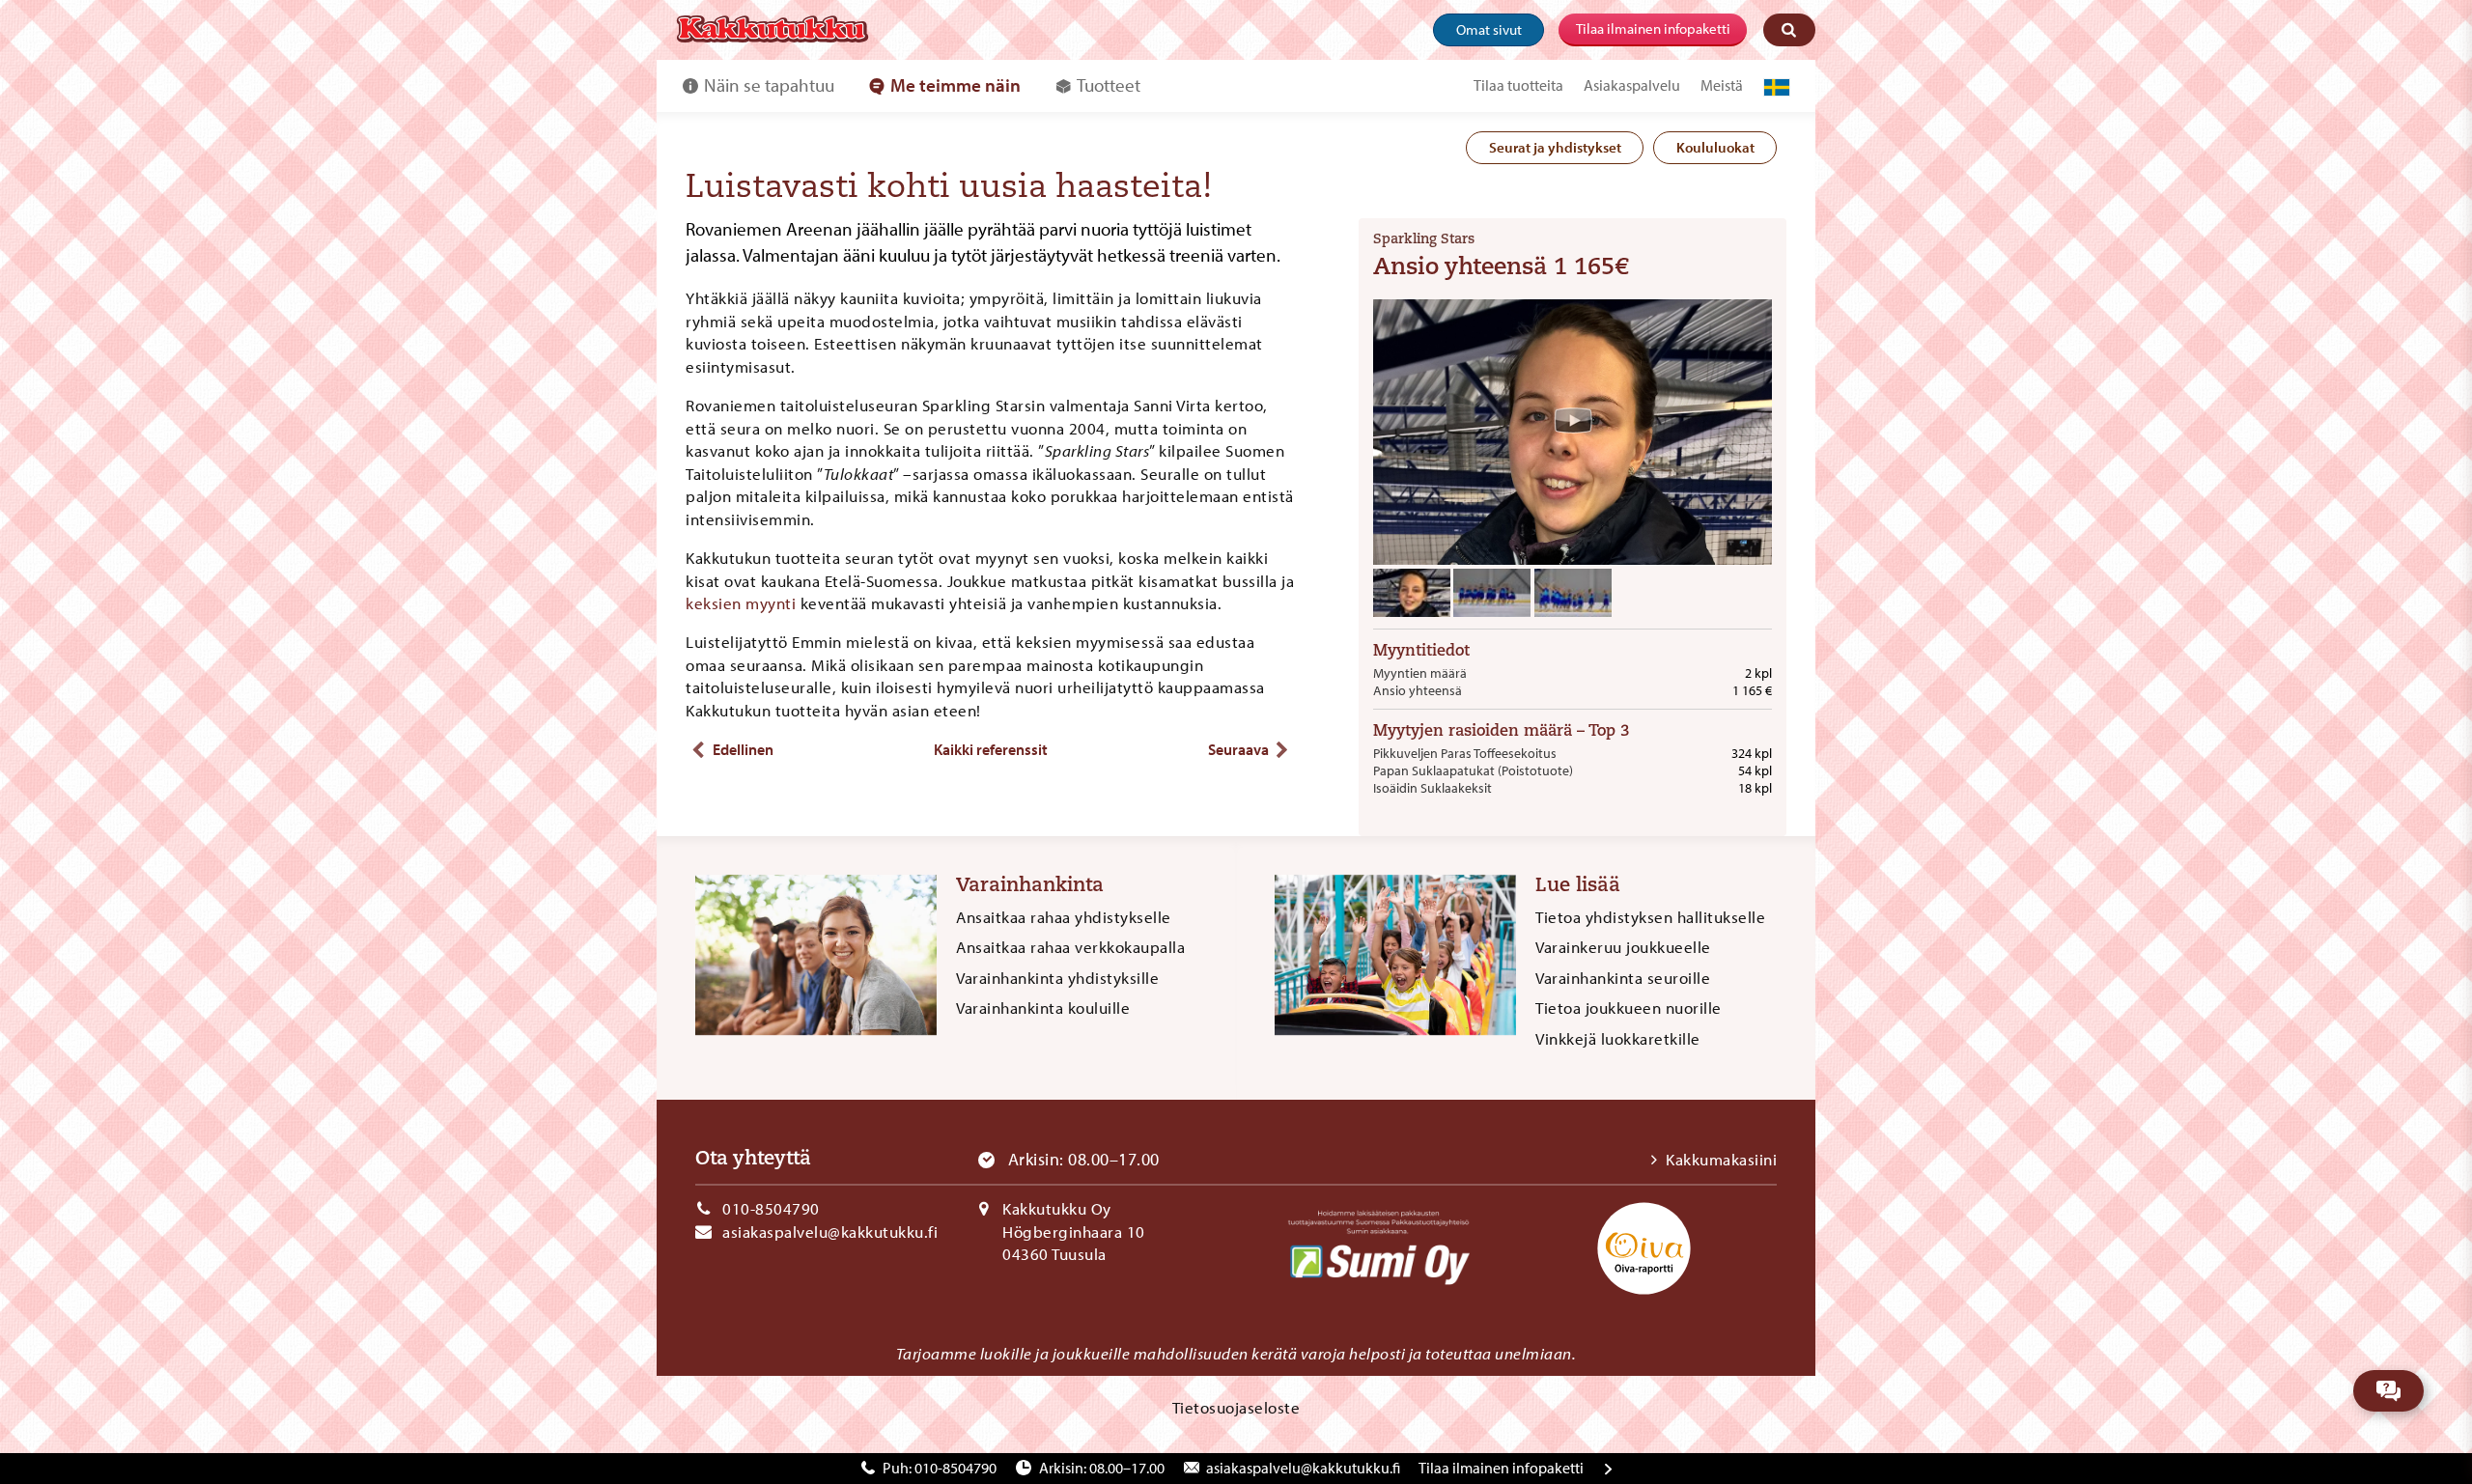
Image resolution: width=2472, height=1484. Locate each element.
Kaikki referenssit (991, 749)
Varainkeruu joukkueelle (1623, 947)
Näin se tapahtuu (769, 85)
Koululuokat (1715, 147)
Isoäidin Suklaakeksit (1433, 788)
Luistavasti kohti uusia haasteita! (949, 189)
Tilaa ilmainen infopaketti (1653, 28)
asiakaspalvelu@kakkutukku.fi (830, 1232)
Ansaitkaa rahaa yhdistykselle (1064, 917)
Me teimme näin (955, 85)
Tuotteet (1109, 85)
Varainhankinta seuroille (1623, 978)
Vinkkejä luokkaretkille (1618, 1038)
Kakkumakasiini (1721, 1159)
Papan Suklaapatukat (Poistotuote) (1473, 770)
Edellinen (743, 749)
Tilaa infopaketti (1501, 1468)
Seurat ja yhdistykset (1555, 147)
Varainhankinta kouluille (1043, 1008)
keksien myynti (741, 603)
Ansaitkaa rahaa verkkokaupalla (1070, 947)
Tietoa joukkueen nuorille (1629, 1008)
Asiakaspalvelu (1632, 85)
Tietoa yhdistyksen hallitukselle (1650, 917)
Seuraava (1238, 749)
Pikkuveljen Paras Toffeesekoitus (1465, 753)
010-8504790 (771, 1208)
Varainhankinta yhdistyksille (1057, 978)
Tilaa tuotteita (1518, 85)
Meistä (1722, 85)
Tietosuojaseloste (1236, 1407)
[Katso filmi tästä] (1573, 420)
